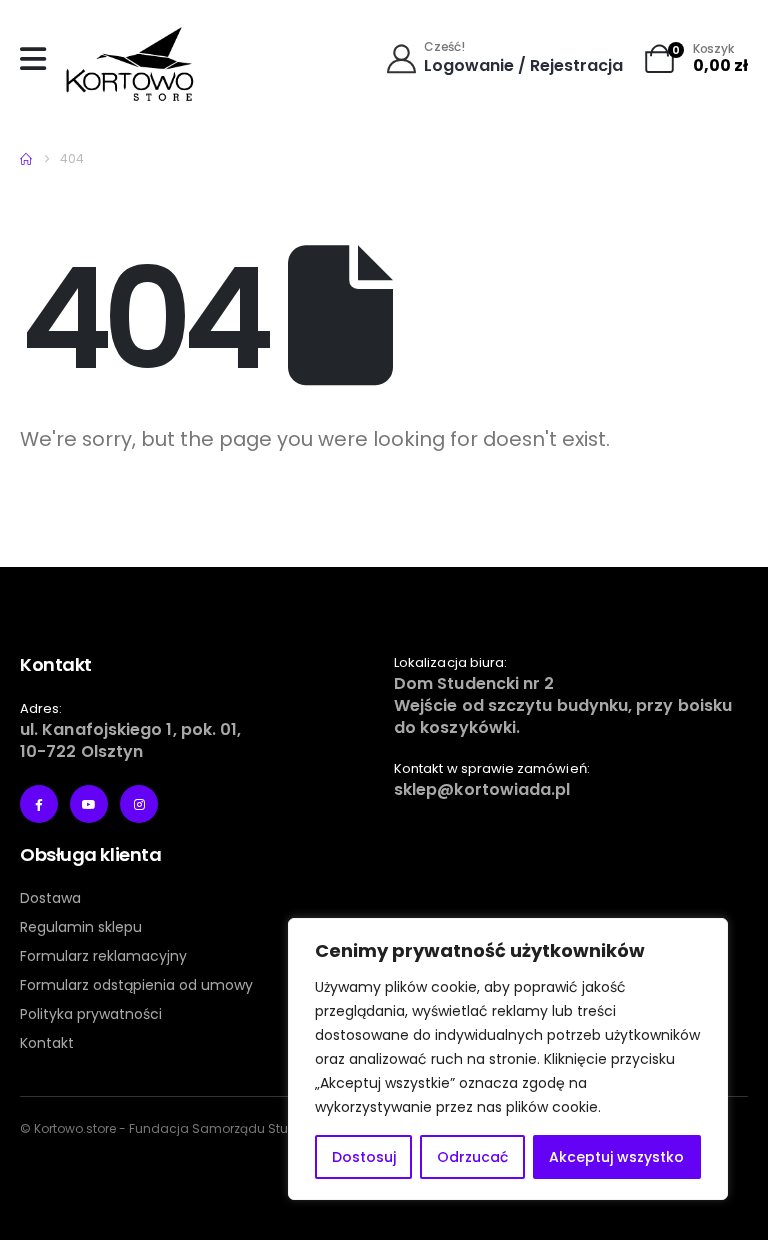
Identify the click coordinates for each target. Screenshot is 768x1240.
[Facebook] (39, 804)
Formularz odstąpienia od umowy (136, 985)
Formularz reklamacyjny (103, 956)
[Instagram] (139, 804)
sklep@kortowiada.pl (482, 789)
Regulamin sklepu (81, 927)
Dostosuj (364, 1157)
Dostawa (50, 898)
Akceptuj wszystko (616, 1157)
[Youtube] (89, 804)
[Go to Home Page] (26, 159)
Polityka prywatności (91, 1014)
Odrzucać (472, 1157)
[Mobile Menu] (38, 59)
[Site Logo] (129, 64)
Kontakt (47, 1043)
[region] (508, 1059)
